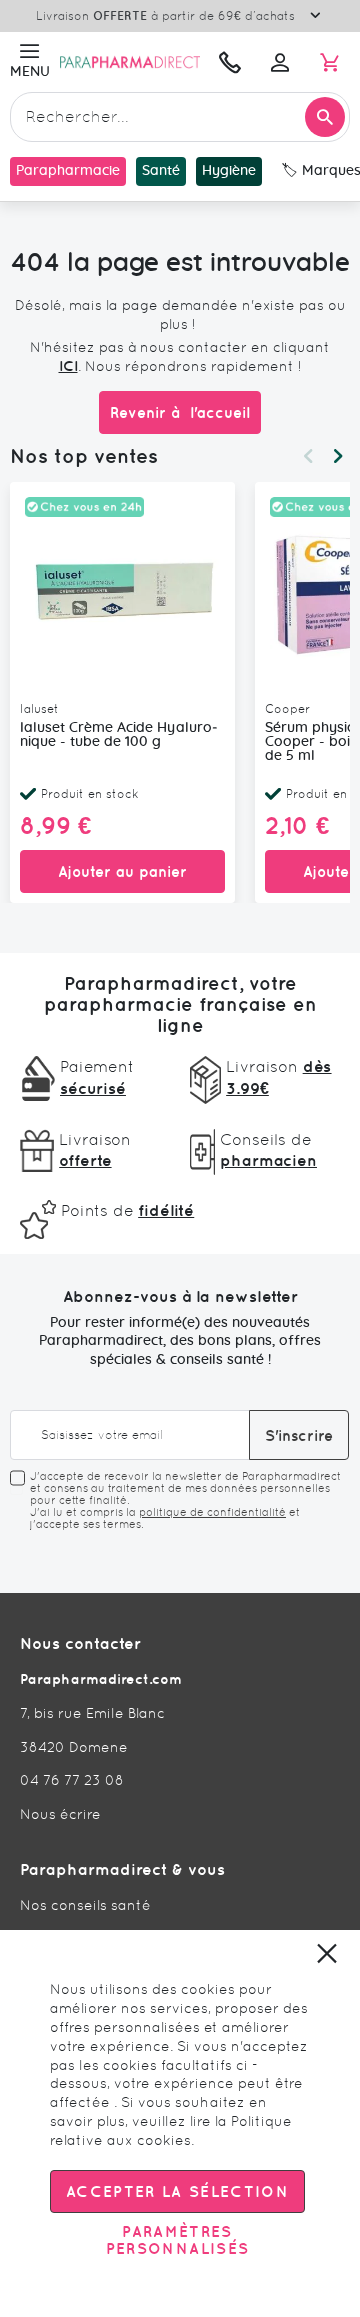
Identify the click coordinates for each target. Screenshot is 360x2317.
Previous (308, 456)
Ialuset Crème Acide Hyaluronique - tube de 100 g (119, 735)
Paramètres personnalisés (178, 2240)
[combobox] (180, 117)
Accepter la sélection (177, 2191)
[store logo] (130, 61)
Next (338, 456)
